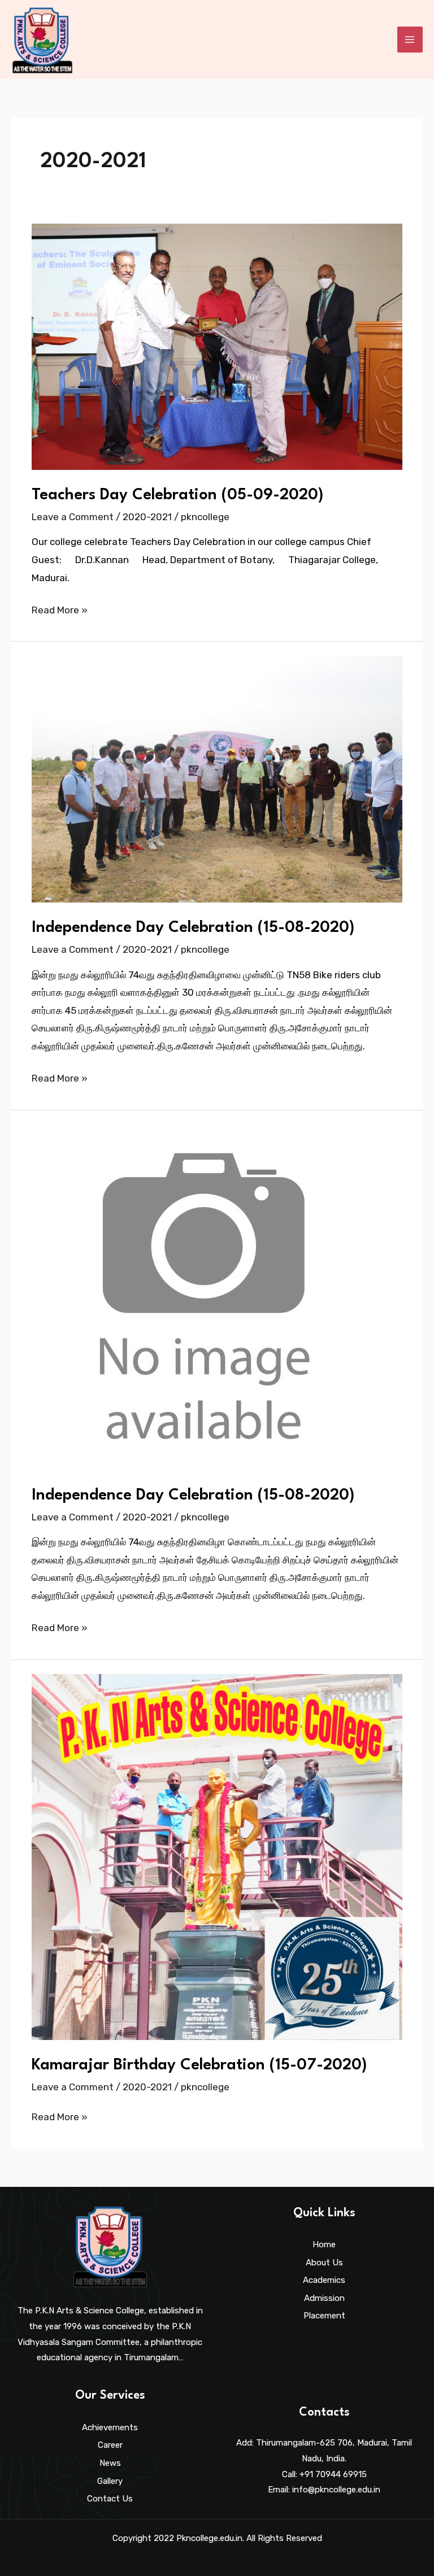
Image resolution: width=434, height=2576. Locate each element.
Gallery (110, 2481)
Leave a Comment (73, 517)
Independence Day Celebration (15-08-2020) (193, 928)
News (110, 2463)
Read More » (60, 609)
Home (324, 2244)
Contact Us (110, 2499)
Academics (324, 2280)
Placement (324, 2316)
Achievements (110, 2427)
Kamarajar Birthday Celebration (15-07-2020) (199, 2065)
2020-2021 (147, 517)
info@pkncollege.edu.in (336, 2490)
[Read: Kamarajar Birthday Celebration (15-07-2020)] (217, 1856)
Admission (324, 2298)
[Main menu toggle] (410, 40)
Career (110, 2445)
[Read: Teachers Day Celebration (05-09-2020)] (217, 346)
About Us (324, 2263)
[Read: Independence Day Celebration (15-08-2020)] (217, 779)
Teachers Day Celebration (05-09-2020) (177, 495)
